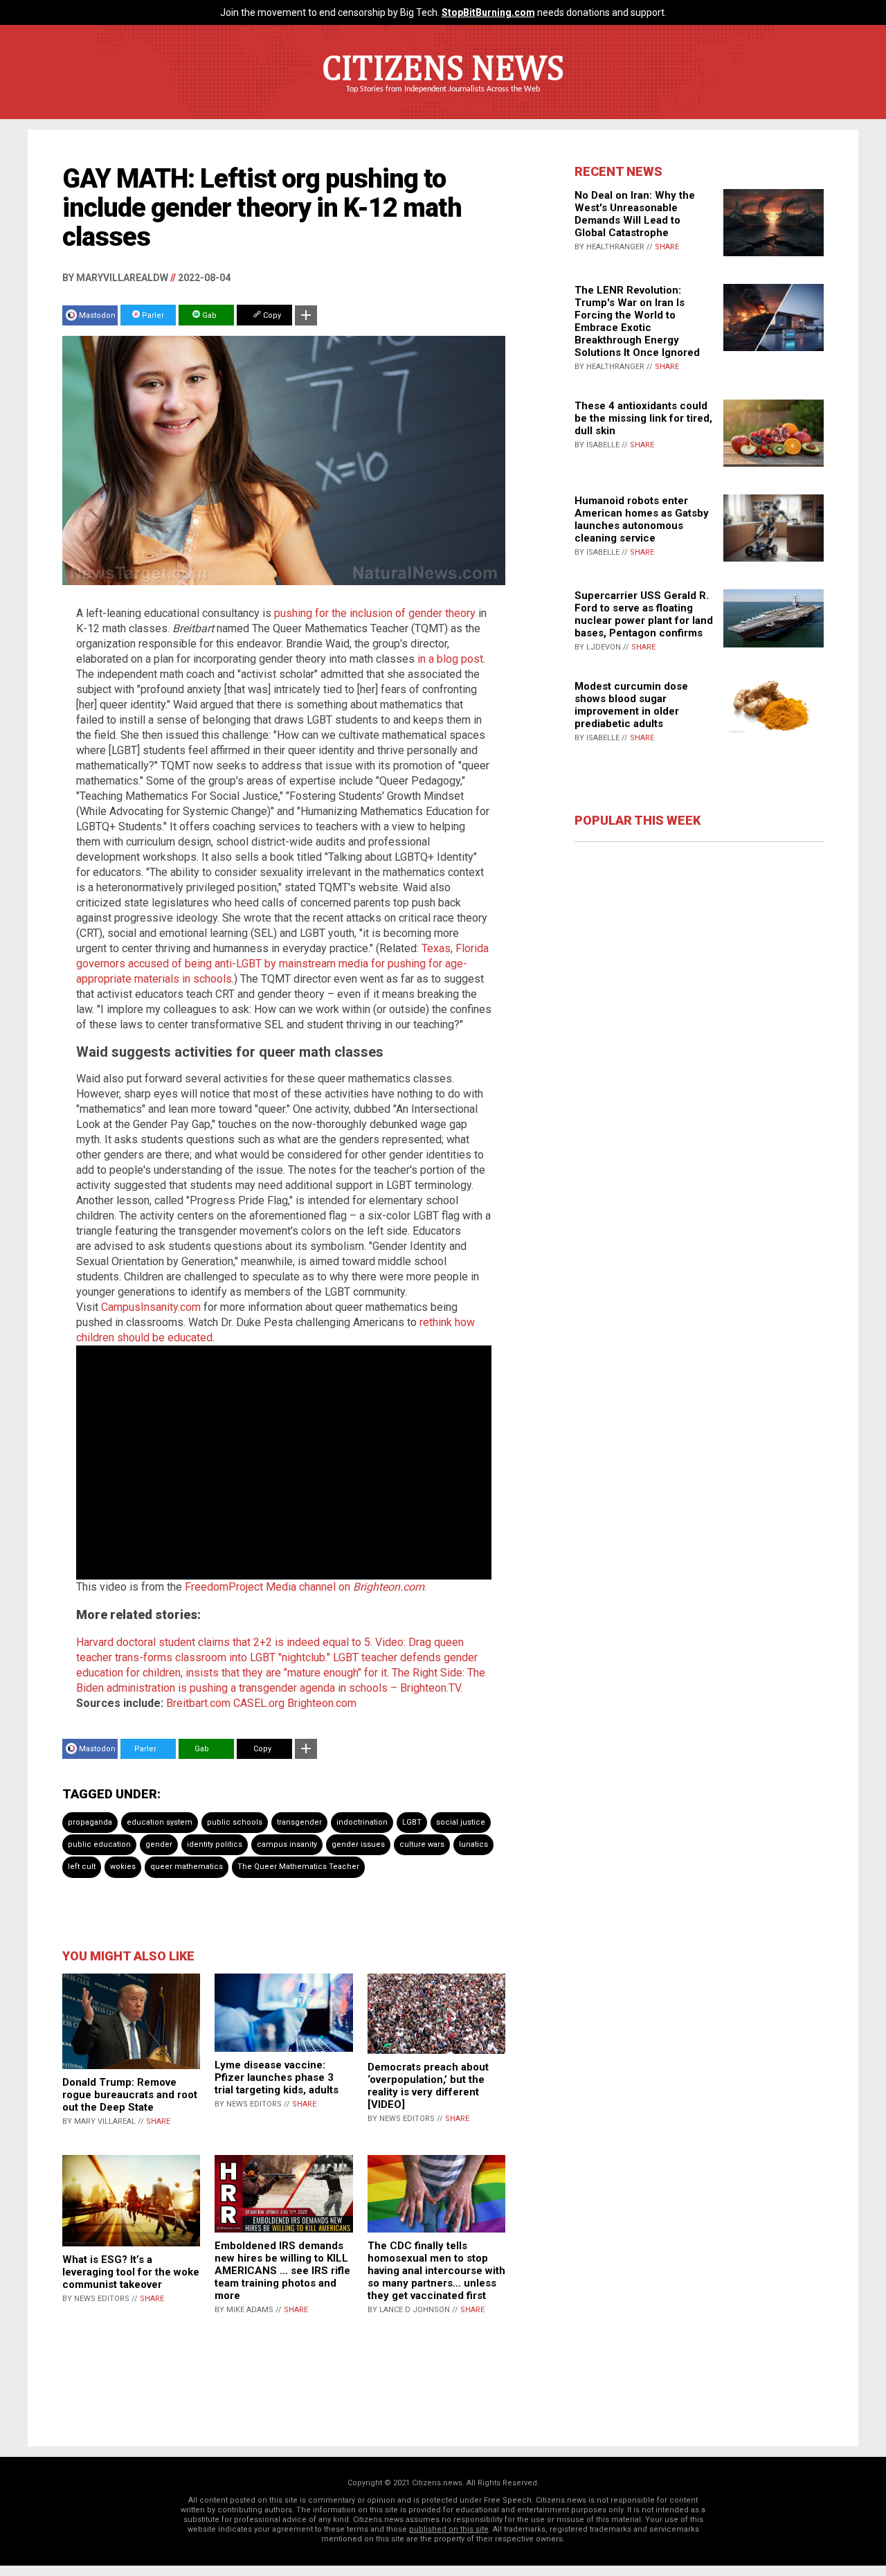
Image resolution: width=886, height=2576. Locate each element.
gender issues (358, 1844)
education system (160, 1822)
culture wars (422, 1844)
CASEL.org (259, 1703)
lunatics (473, 1844)
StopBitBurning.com (488, 12)
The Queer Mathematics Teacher (298, 1867)
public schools (235, 1822)
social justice (461, 1822)
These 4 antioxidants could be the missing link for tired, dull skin (643, 418)
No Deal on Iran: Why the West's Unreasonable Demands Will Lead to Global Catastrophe (635, 214)
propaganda (90, 1822)
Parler (152, 315)
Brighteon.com (322, 1703)
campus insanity (287, 1844)
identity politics (215, 1844)
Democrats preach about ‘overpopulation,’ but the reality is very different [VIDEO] (428, 2086)
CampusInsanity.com (151, 1307)
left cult (82, 1867)
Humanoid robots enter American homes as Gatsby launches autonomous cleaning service (642, 519)
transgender (299, 1822)
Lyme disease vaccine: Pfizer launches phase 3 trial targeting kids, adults (277, 2077)
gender (159, 1844)
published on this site (449, 2529)
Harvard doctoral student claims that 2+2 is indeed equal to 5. (224, 1642)
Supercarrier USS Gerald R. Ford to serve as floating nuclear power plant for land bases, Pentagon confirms (644, 614)
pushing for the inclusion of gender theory (375, 613)
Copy (271, 315)
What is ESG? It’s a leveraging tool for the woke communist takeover (131, 2272)
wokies (123, 1867)
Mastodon (97, 315)
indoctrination (362, 1822)
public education (99, 1844)
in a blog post (450, 659)
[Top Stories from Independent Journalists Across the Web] (443, 99)
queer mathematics (187, 1867)
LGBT (412, 1822)
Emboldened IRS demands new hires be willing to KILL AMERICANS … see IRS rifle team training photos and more (282, 2271)
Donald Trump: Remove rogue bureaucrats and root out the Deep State (130, 2095)
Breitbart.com (198, 1703)
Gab (208, 315)
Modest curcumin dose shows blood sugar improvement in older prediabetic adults (631, 705)
